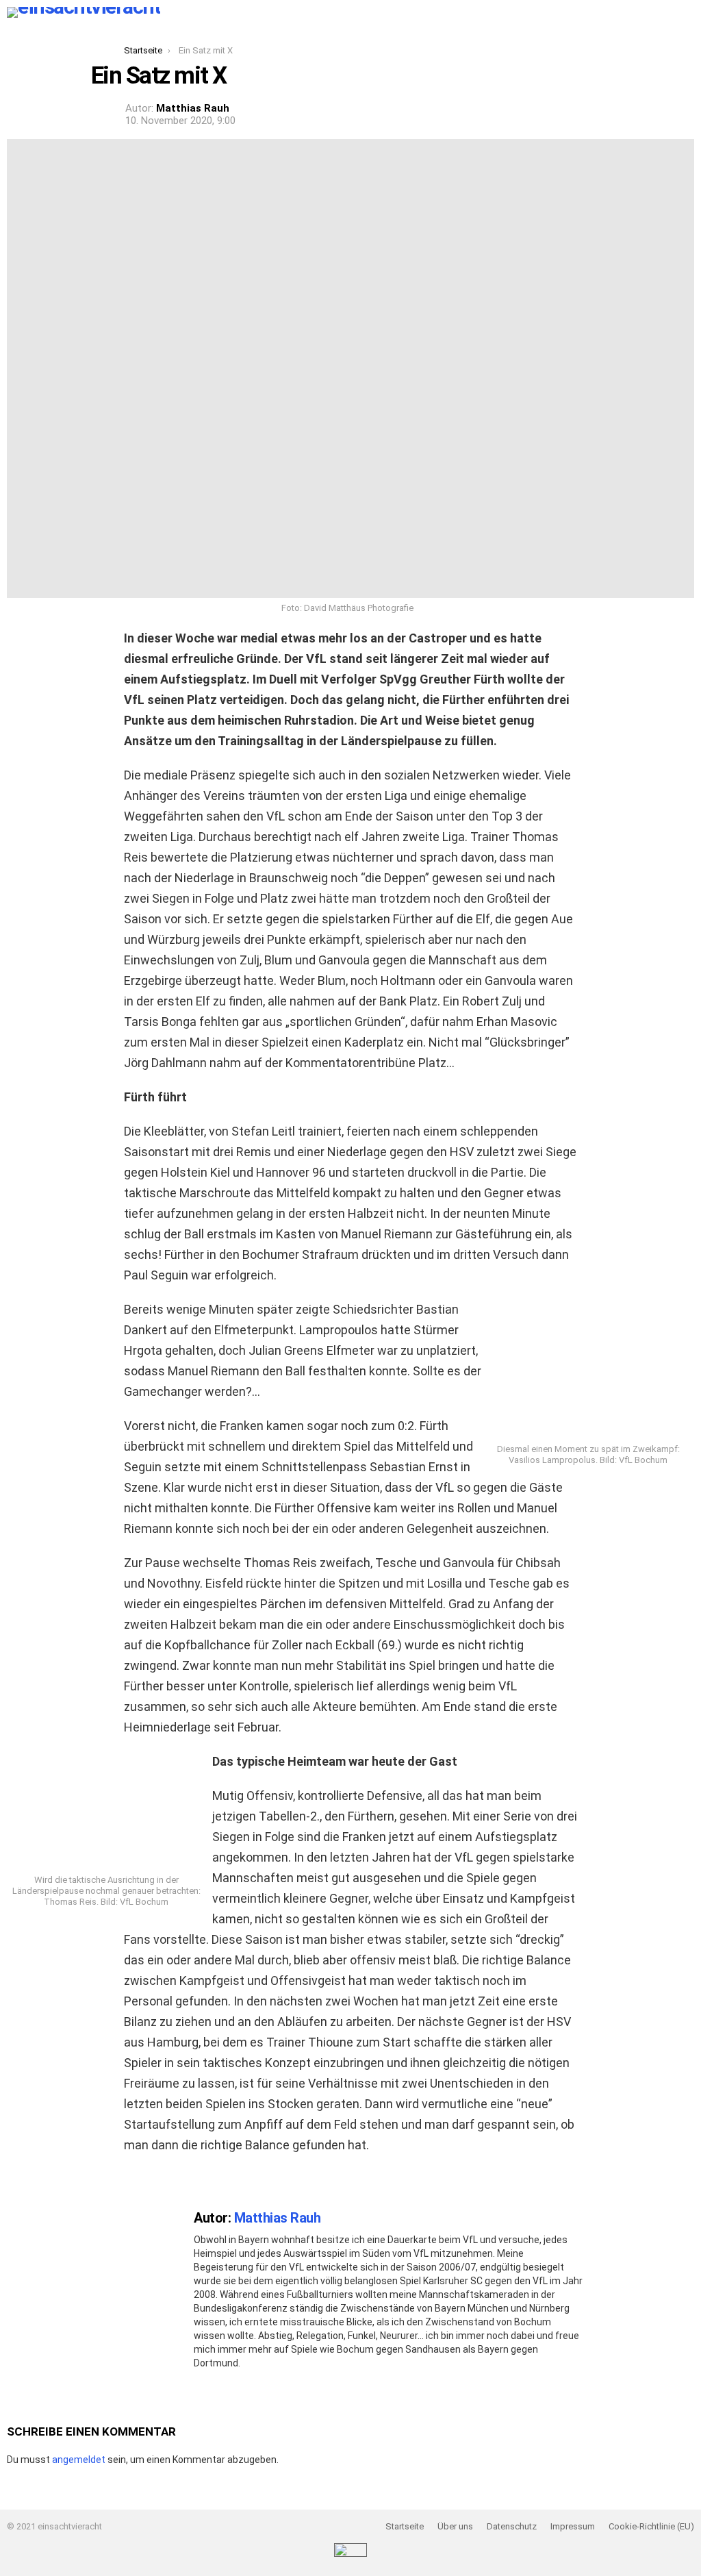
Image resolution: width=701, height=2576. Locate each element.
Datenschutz (512, 2526)
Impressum (573, 2526)
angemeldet (79, 2460)
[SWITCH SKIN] (179, 12)
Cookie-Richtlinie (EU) (651, 2526)
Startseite (405, 2526)
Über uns (455, 2526)
